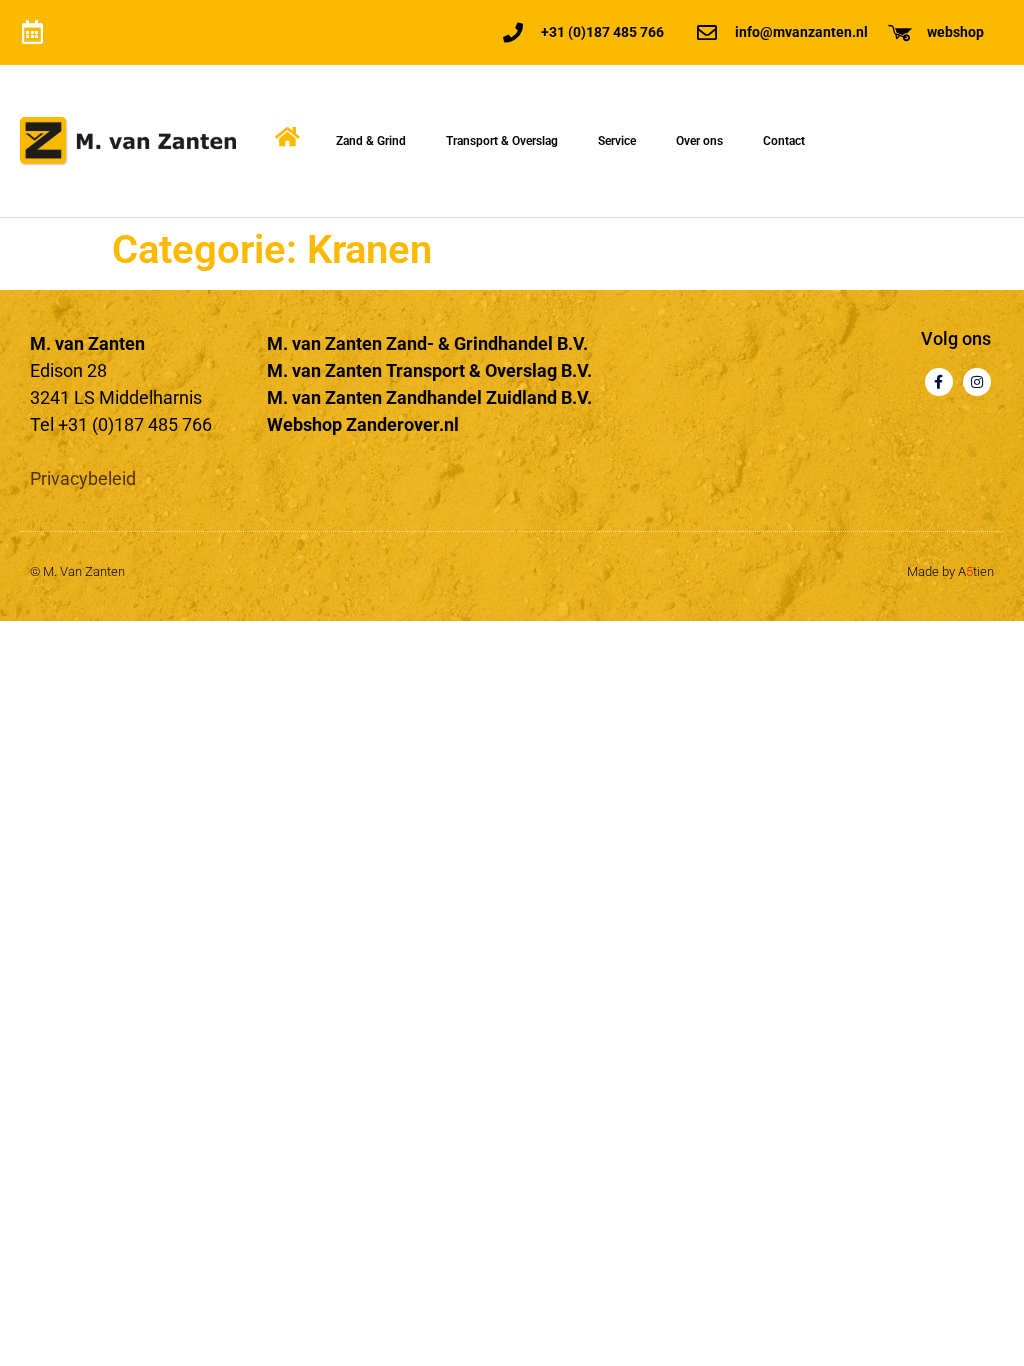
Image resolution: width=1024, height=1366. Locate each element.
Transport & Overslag (502, 141)
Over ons (699, 141)
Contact (784, 141)
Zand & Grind (371, 141)
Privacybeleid (83, 478)
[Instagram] (977, 382)
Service (617, 141)
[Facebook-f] (939, 382)
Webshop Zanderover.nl (363, 424)
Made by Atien (950, 571)
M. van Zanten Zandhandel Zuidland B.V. (429, 397)
